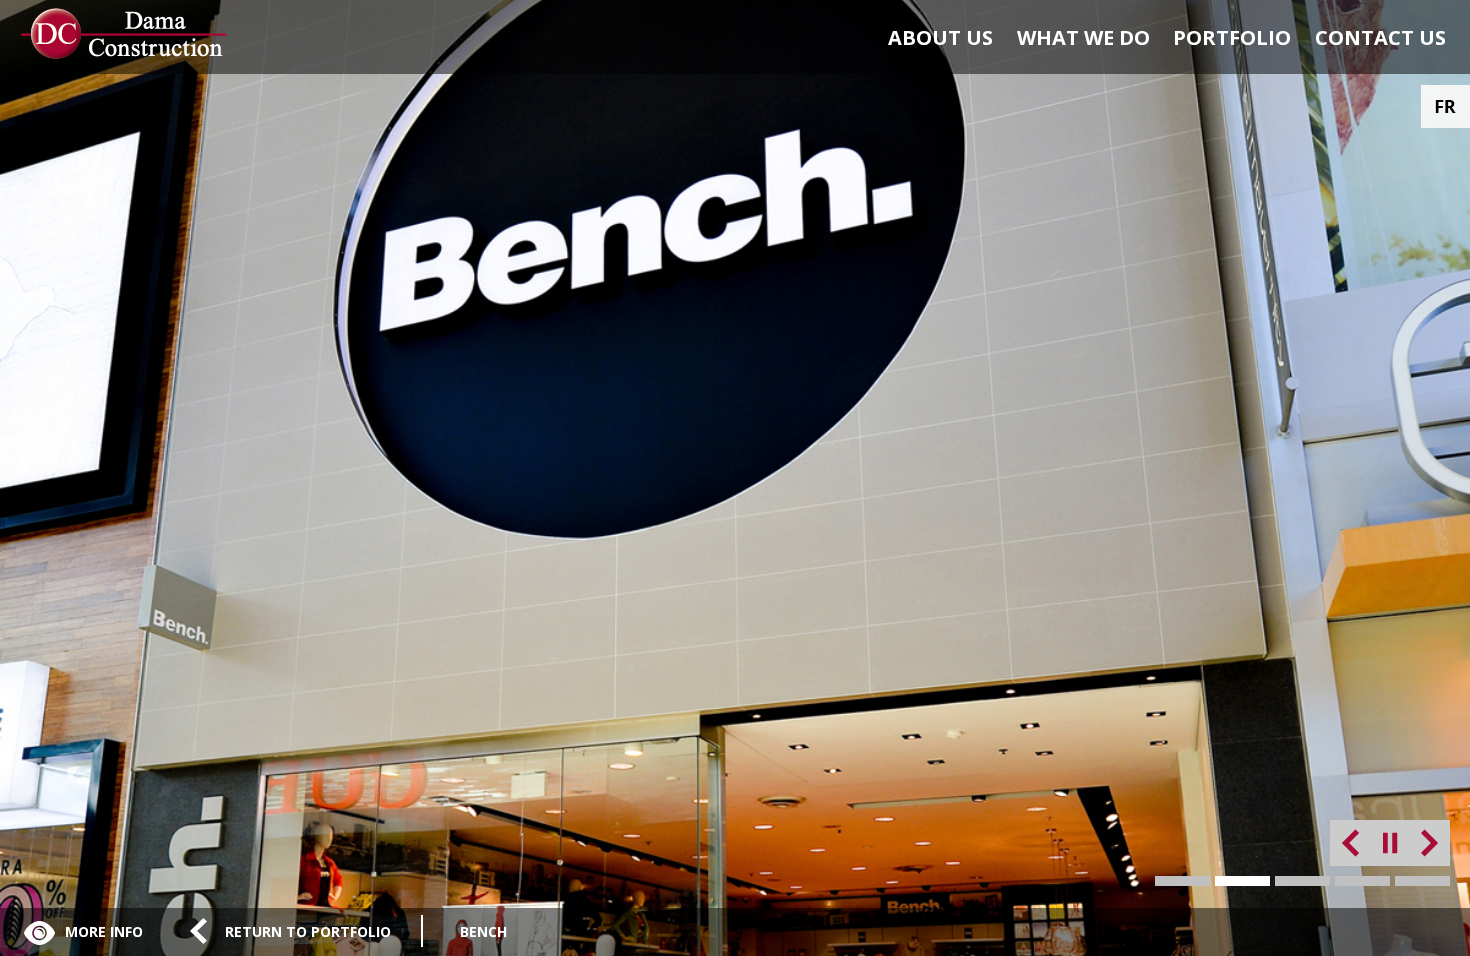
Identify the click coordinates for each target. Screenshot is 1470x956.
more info (104, 931)
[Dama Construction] (130, 34)
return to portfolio (308, 931)
